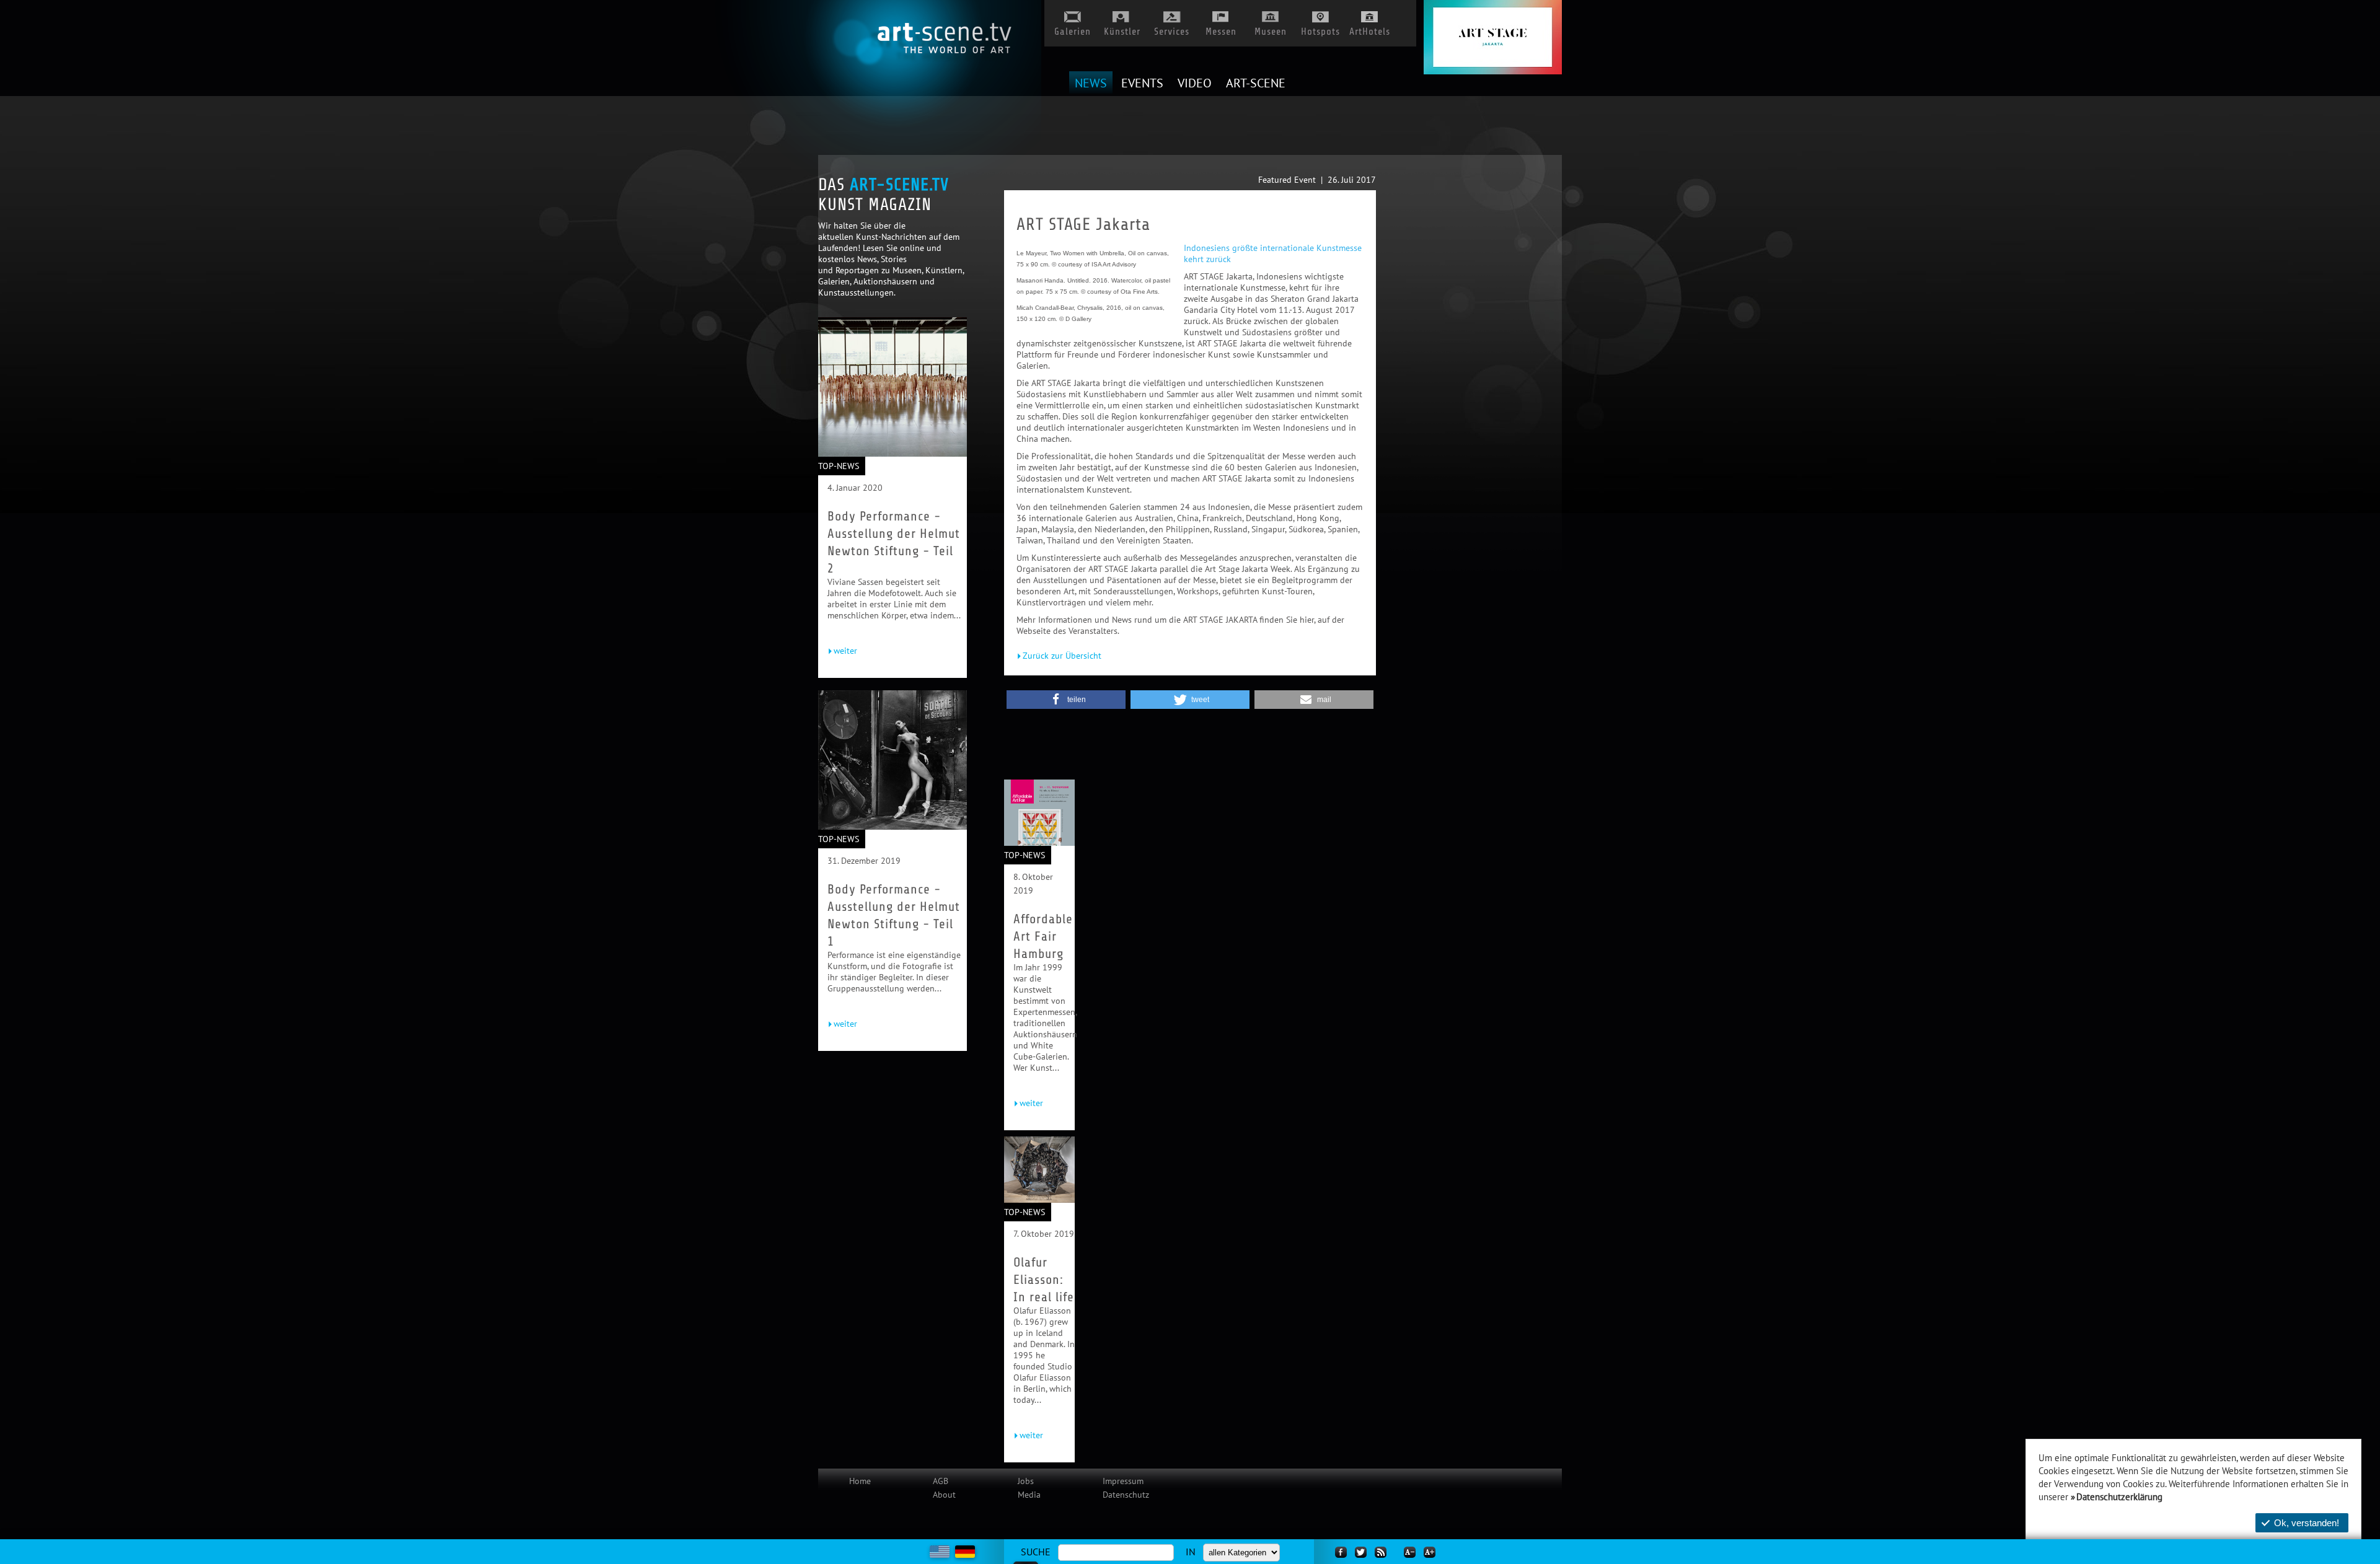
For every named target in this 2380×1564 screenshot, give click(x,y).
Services (1172, 29)
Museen (1271, 29)
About (944, 1495)
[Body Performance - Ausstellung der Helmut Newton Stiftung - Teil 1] (892, 827)
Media (1029, 1495)
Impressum (1123, 1481)
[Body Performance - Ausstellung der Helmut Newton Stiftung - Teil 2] (892, 454)
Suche (1036, 1552)
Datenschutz (1126, 1495)
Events (1142, 84)
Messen (1221, 29)
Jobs (1026, 1481)
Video (1195, 84)
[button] (1066, 700)
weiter (845, 651)
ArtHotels (1370, 29)
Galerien (1073, 29)
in (1191, 1552)
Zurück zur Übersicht (1062, 656)
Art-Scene (1256, 84)
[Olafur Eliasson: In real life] (1039, 1200)
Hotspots (1320, 29)
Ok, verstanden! (2307, 1523)
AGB (941, 1481)
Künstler (1122, 29)
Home (860, 1481)
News (1091, 84)
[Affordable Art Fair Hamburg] (1039, 843)
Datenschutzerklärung (2119, 1497)
